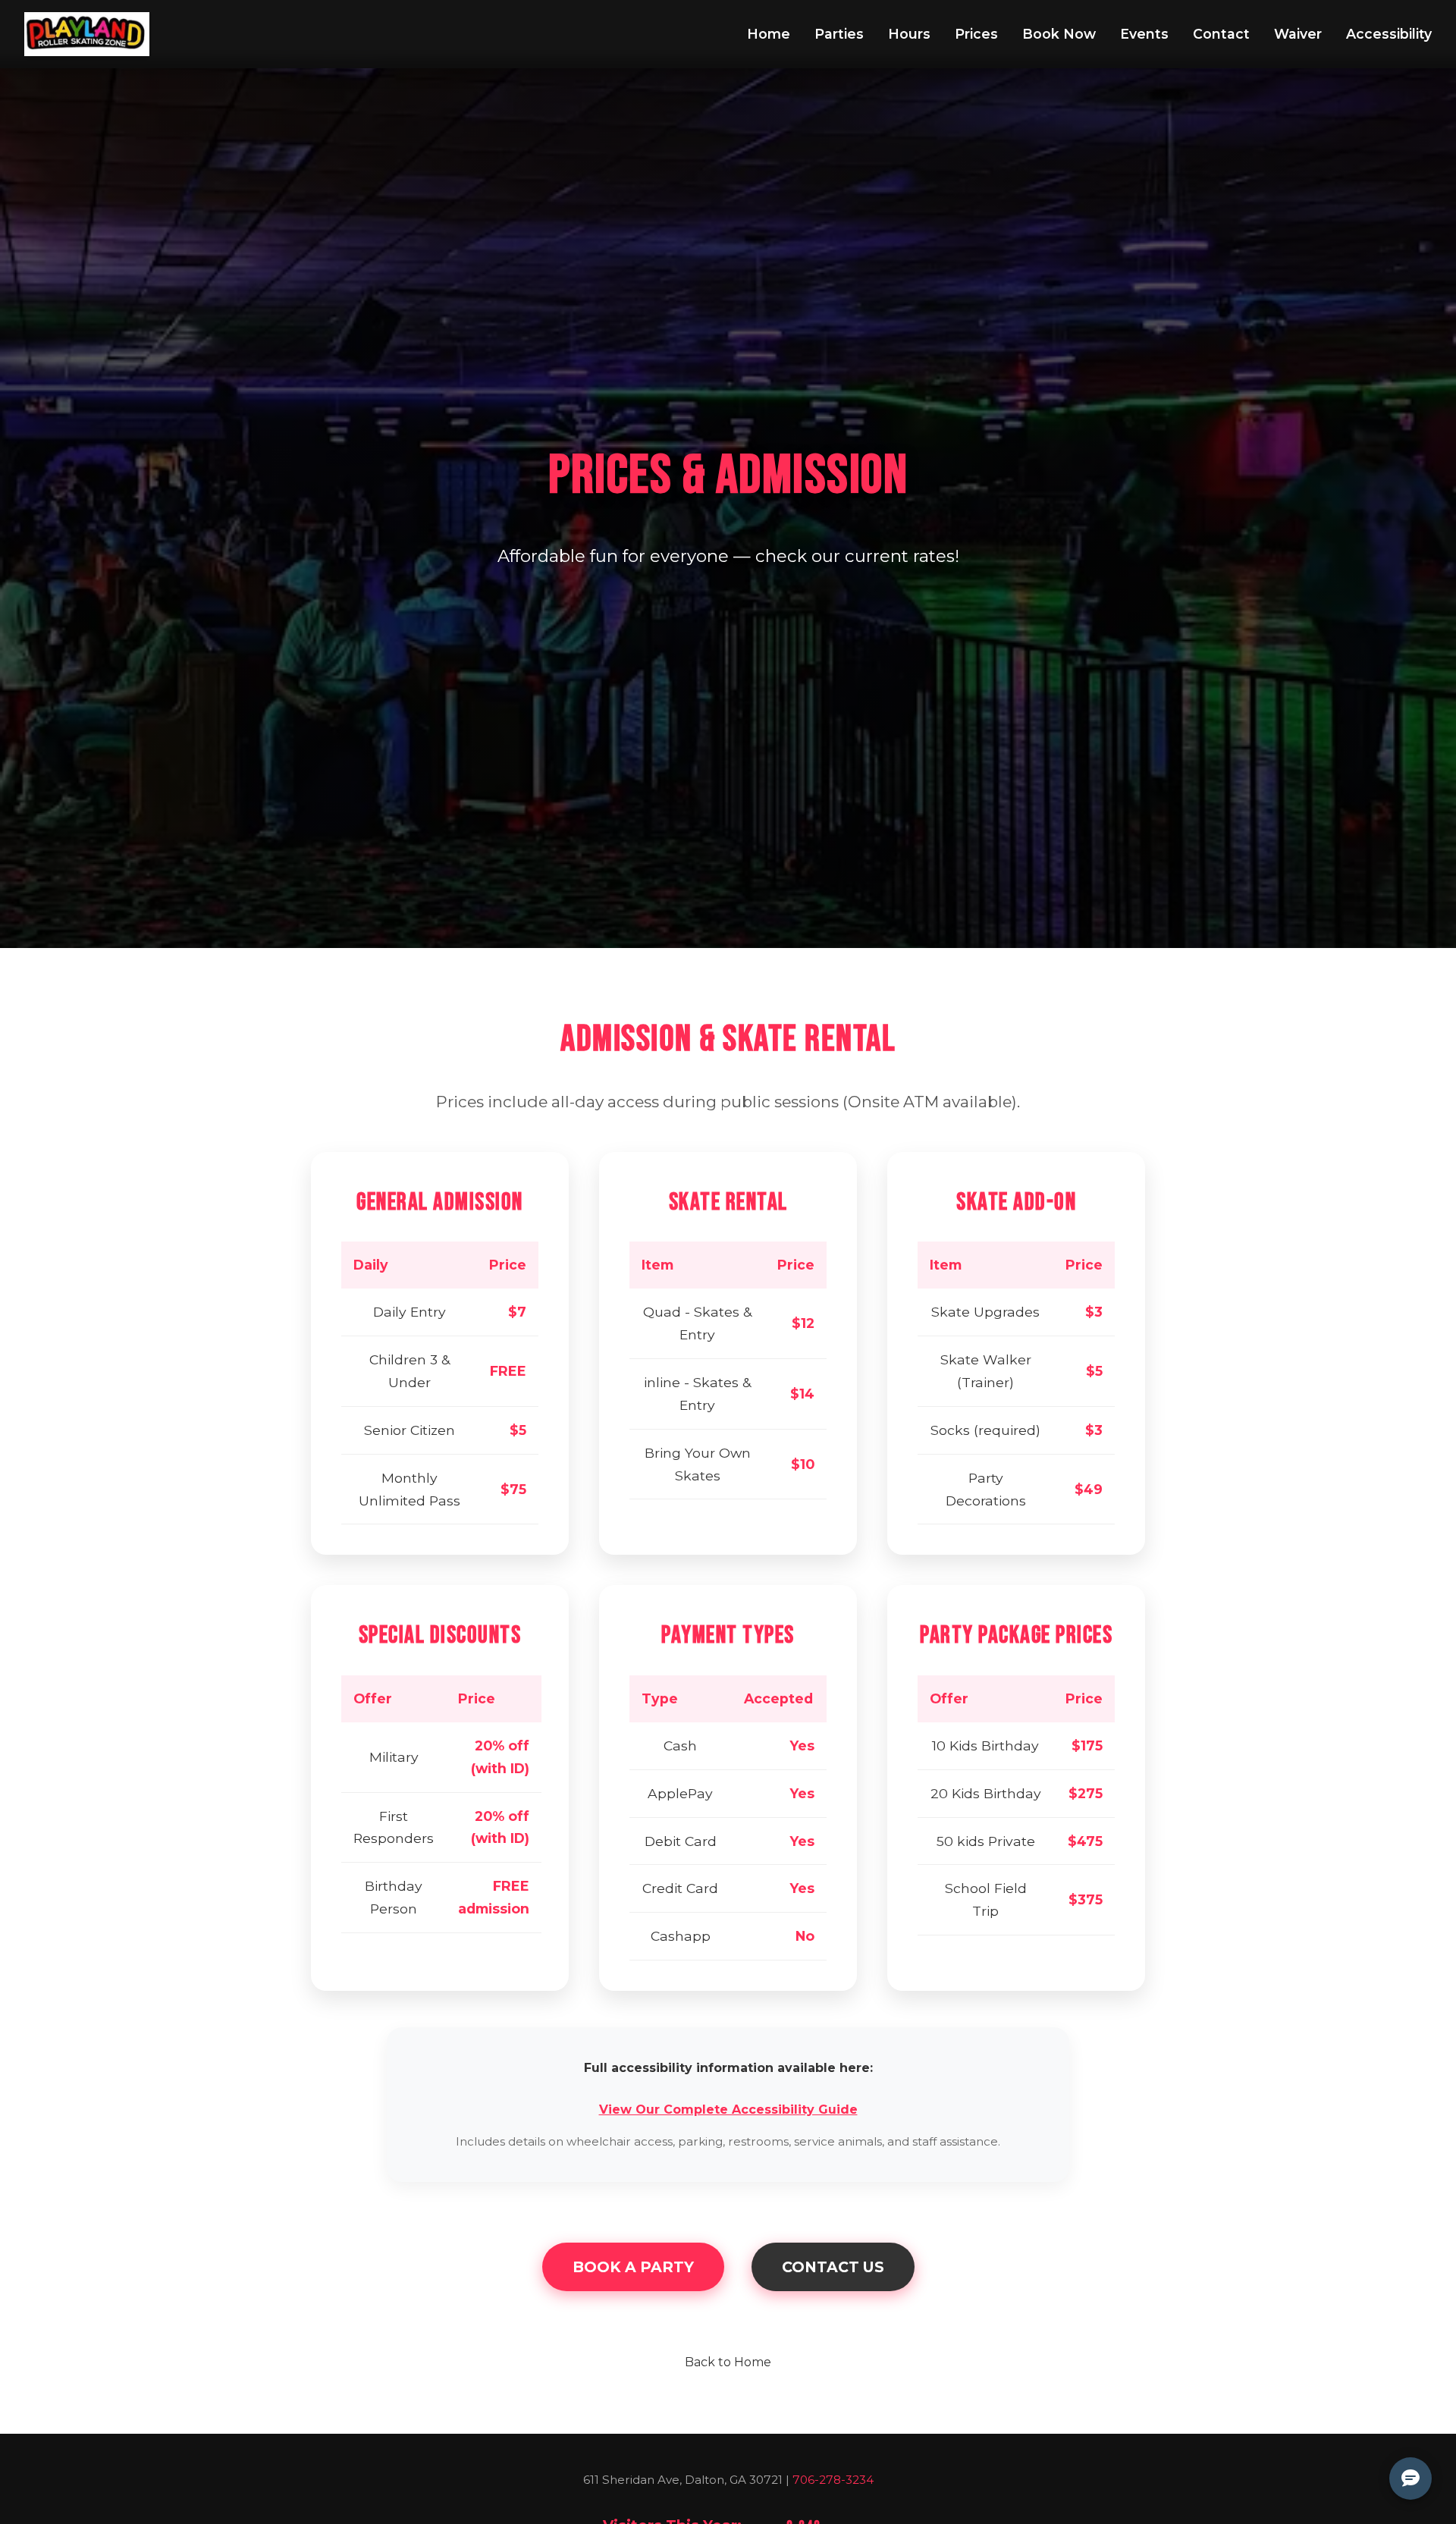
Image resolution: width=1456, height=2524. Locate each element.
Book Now (1059, 34)
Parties (839, 34)
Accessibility (1389, 34)
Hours (909, 34)
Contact (1221, 34)
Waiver (1298, 34)
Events (1144, 34)
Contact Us (833, 2267)
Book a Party (633, 2267)
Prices (976, 34)
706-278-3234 (833, 2480)
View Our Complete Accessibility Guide (728, 2110)
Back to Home (728, 2362)
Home (769, 34)
